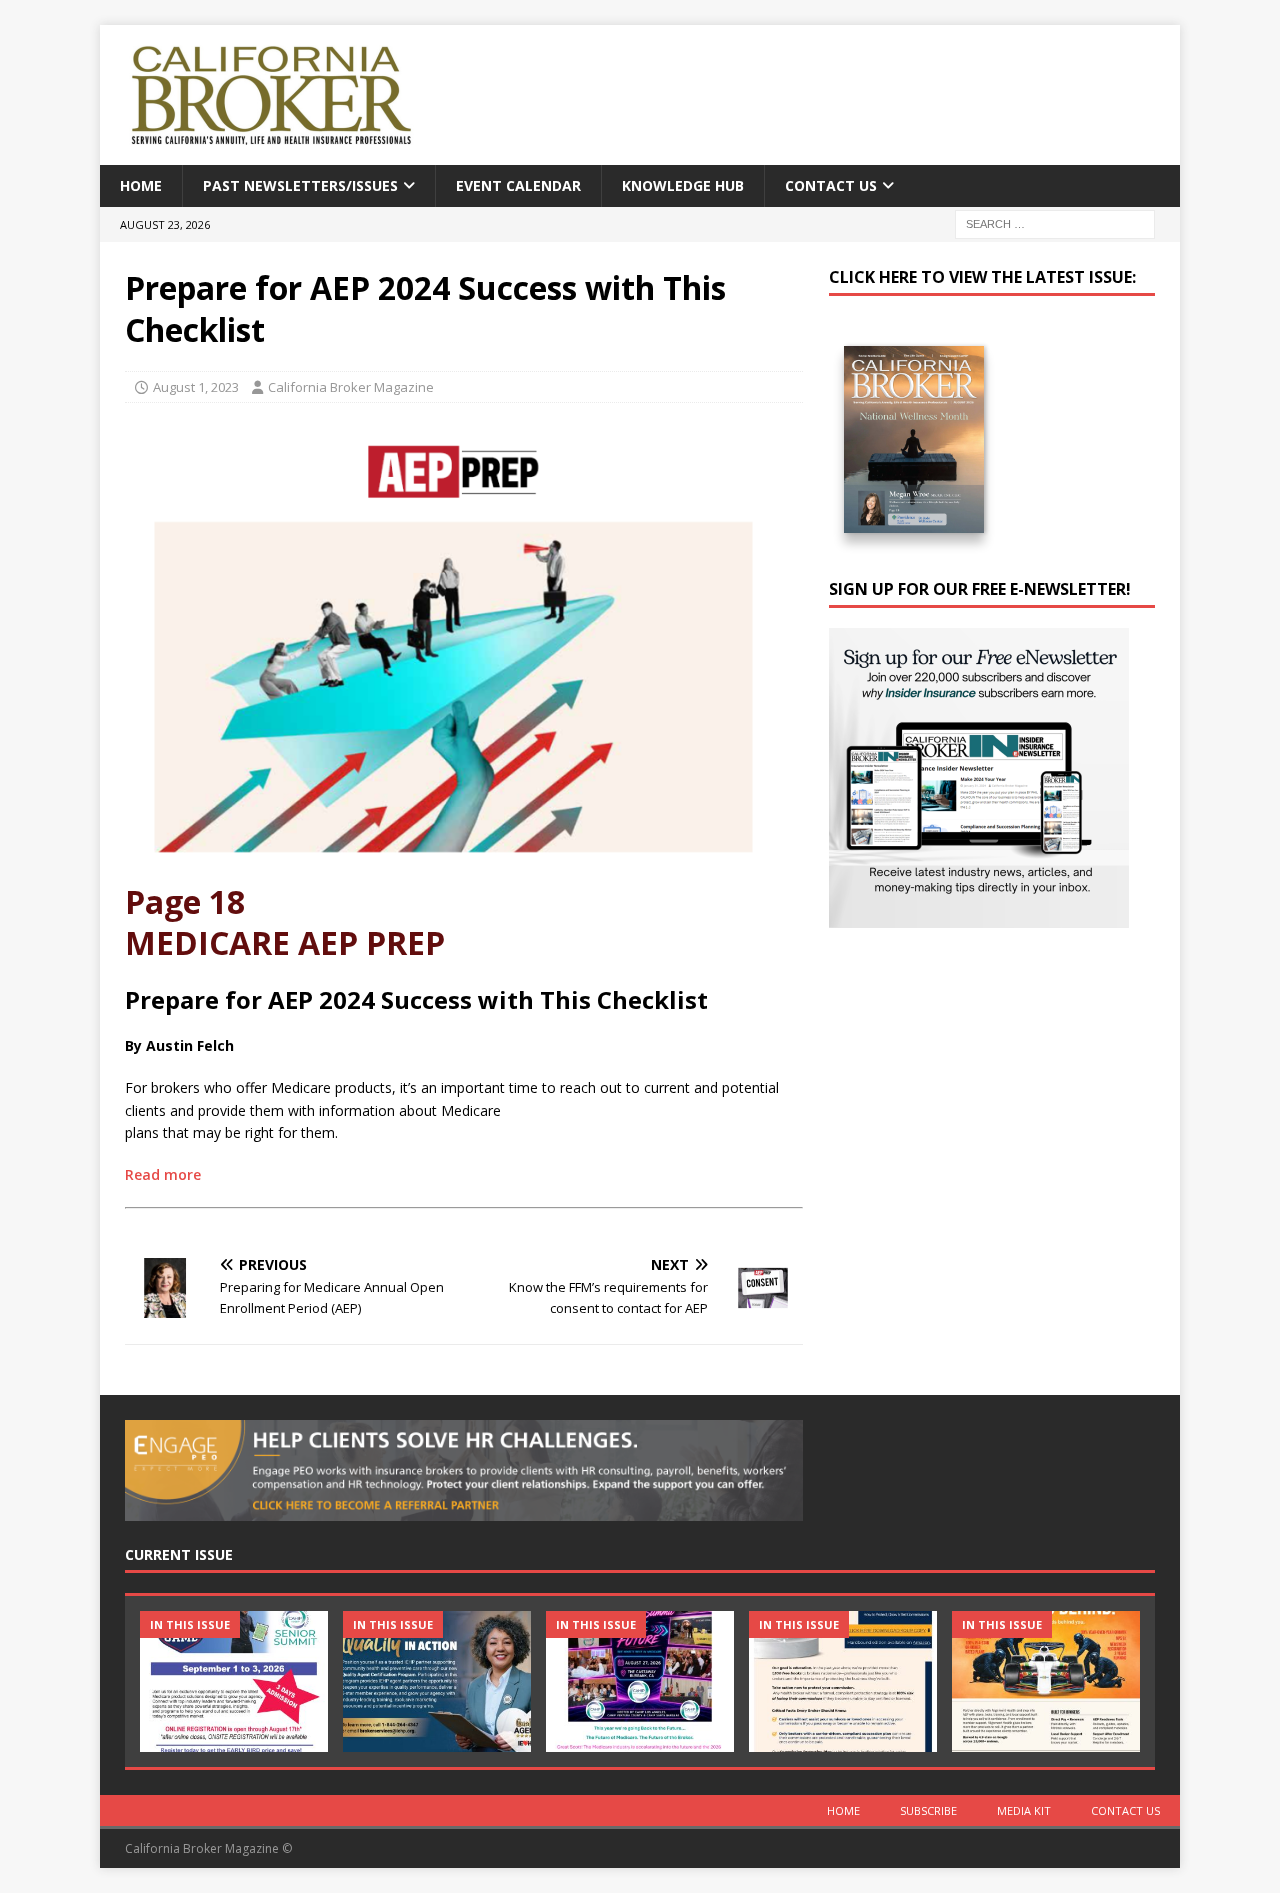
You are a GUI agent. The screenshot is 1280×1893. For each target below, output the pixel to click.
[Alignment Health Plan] (1046, 1681)
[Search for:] (1055, 223)
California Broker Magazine (351, 387)
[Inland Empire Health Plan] (437, 1681)
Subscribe (928, 1810)
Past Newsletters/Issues (300, 185)
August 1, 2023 (196, 387)
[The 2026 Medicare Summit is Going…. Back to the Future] (640, 1681)
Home (141, 185)
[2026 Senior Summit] (234, 1681)
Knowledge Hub (683, 185)
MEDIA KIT (1024, 1810)
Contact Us (831, 185)
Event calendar (518, 185)
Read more (163, 1174)
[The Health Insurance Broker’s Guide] (843, 1681)
